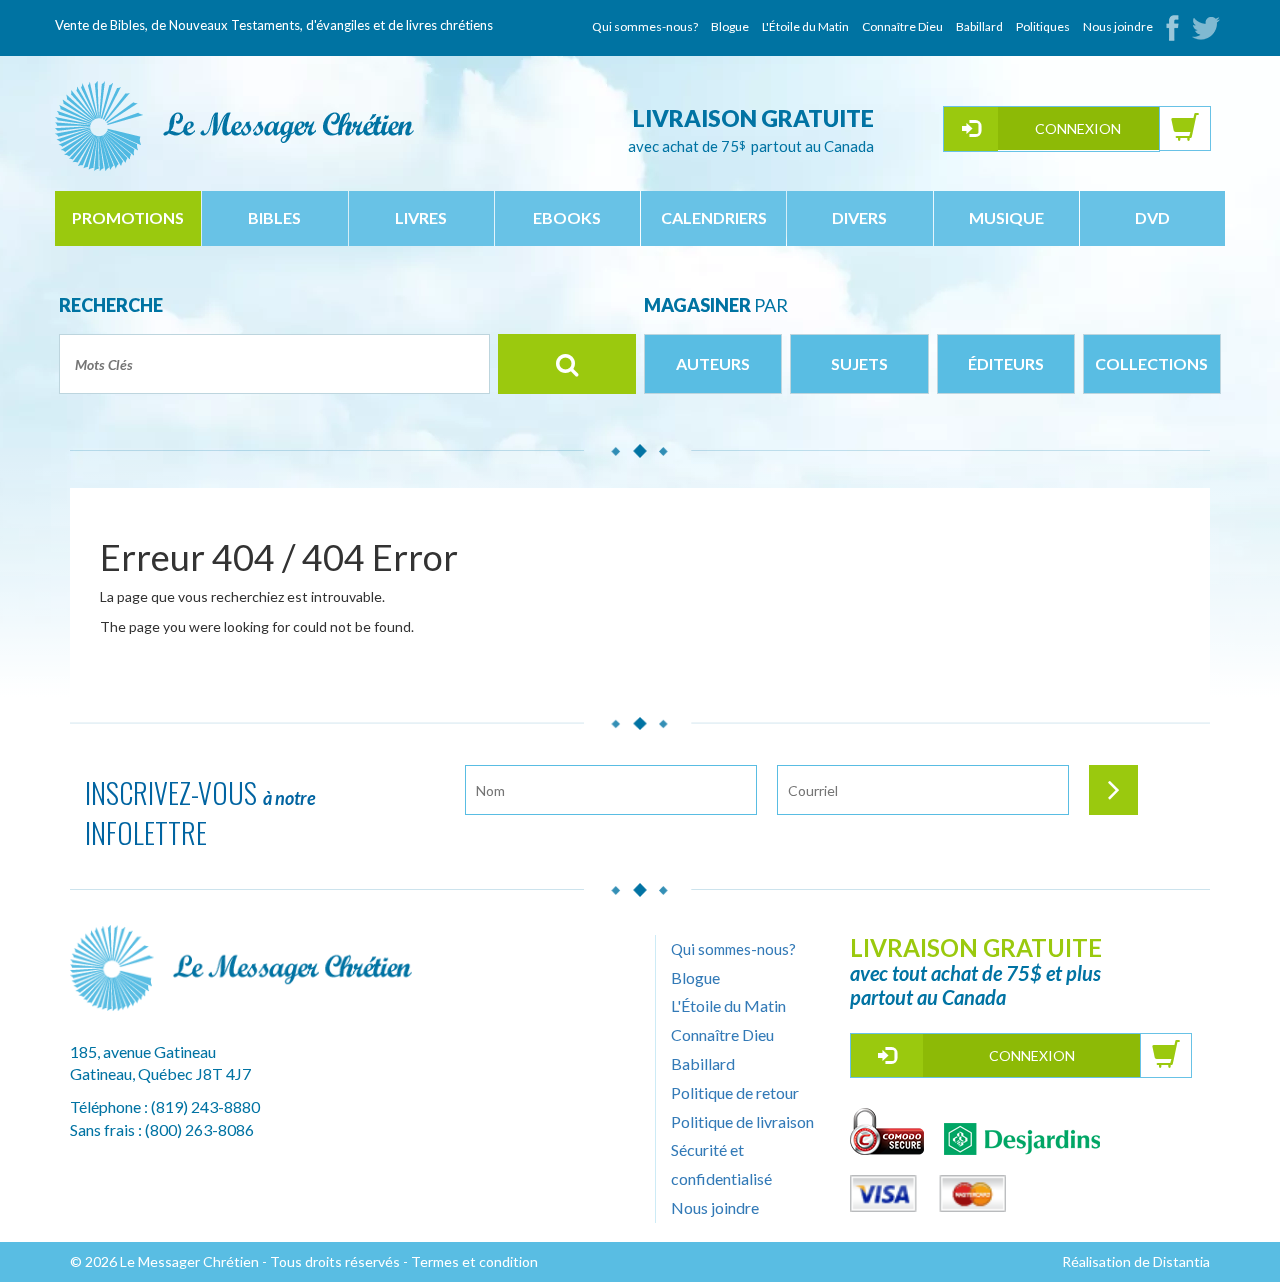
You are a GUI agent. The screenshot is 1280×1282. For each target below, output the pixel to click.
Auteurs (713, 363)
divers (859, 217)
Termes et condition (474, 1261)
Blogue (730, 26)
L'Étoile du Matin (805, 26)
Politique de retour (735, 1092)
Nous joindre (1118, 26)
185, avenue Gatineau (143, 1051)
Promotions (128, 217)
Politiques (1043, 26)
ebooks (567, 217)
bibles (274, 217)
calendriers (714, 217)
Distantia (1181, 1261)
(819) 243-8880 (205, 1106)
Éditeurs (1006, 363)
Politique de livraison (742, 1121)
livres (421, 217)
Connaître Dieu (902, 26)
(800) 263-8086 (199, 1129)
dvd (1152, 217)
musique (1006, 217)
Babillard (979, 26)
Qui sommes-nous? (645, 26)
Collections (1151, 363)
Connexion (1078, 128)
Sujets (859, 363)
